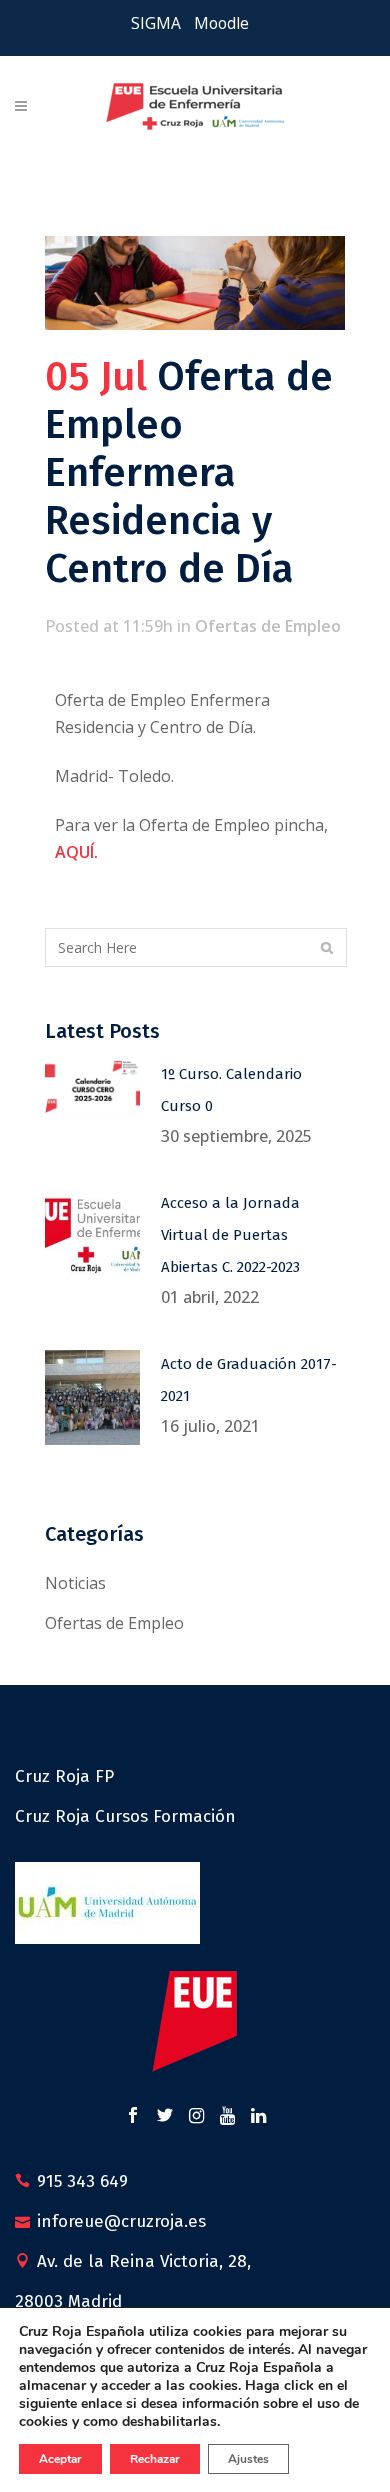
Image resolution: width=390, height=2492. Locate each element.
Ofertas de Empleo (268, 626)
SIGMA (156, 23)
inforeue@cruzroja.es (121, 2221)
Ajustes (248, 2459)
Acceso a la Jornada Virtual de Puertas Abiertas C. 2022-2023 (230, 1235)
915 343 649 (82, 2181)
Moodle (221, 23)
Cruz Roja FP (64, 1776)
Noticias (75, 1583)
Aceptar (60, 2459)
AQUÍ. (76, 852)
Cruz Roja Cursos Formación (125, 1816)
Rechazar (155, 2459)
